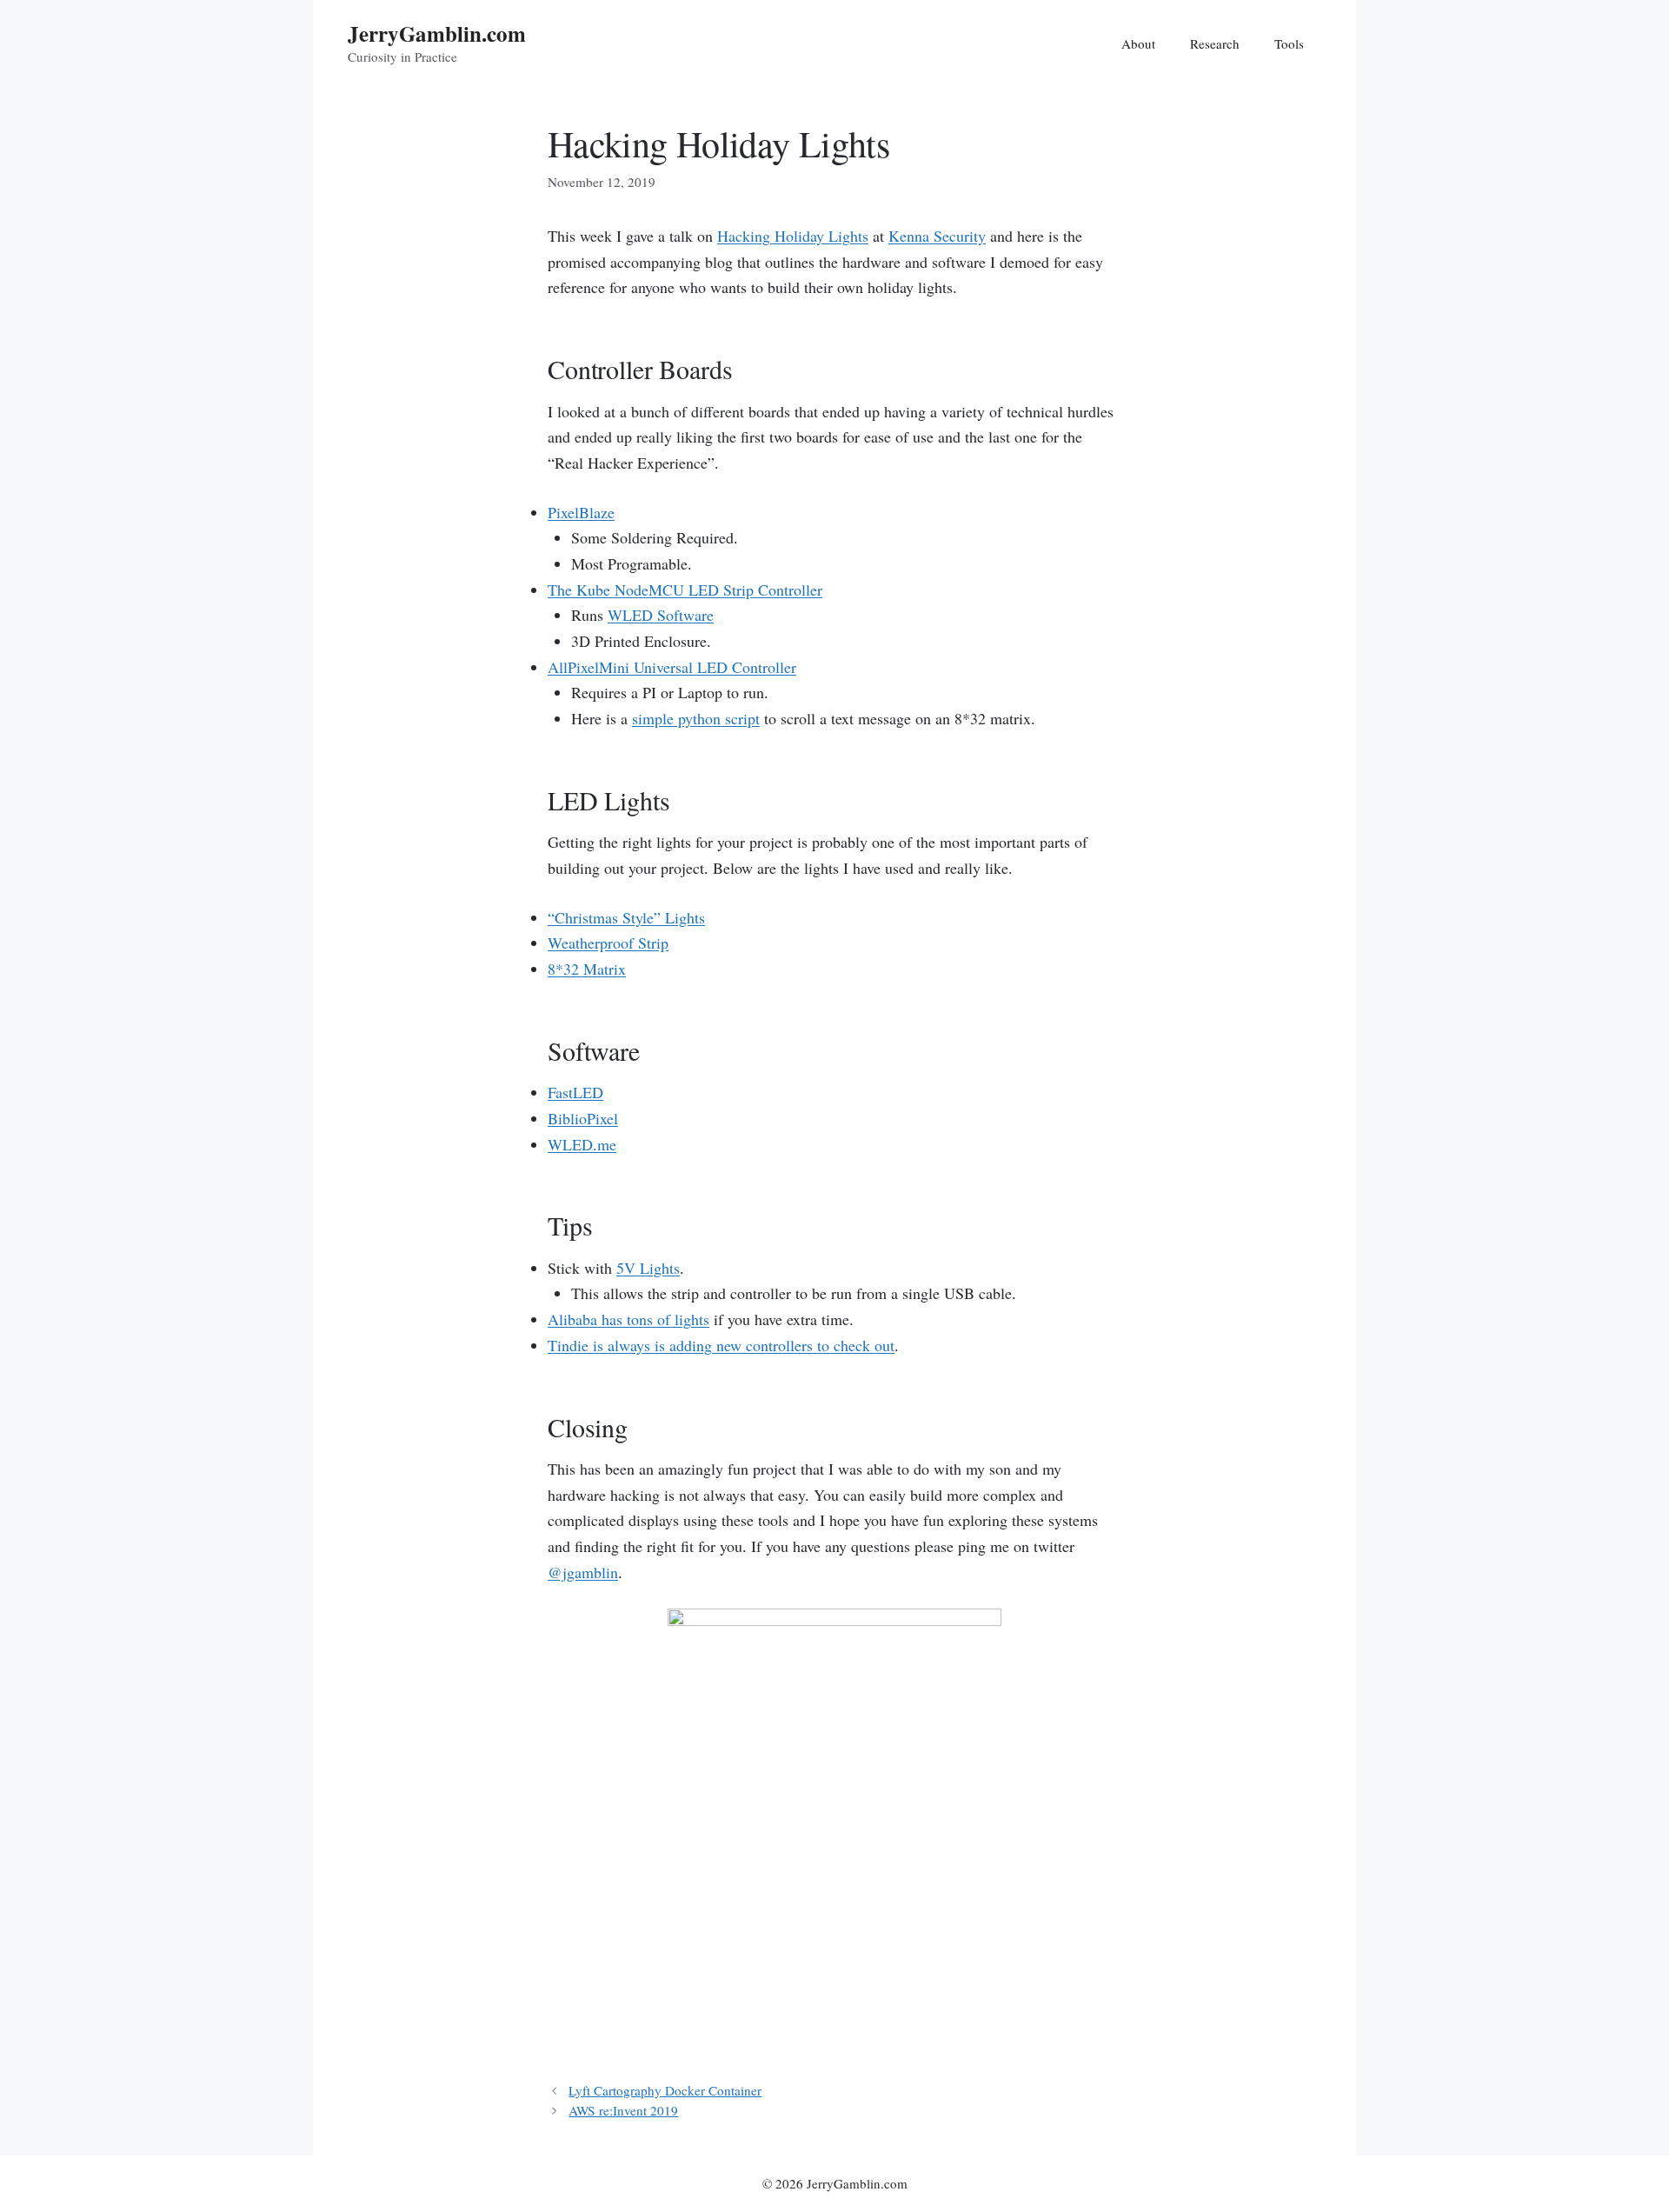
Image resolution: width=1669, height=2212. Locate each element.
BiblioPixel (583, 1118)
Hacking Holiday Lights (793, 236)
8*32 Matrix (587, 969)
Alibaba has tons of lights (628, 1319)
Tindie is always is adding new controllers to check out (721, 1345)
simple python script (696, 718)
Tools (1289, 43)
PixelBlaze (581, 512)
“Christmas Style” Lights (626, 917)
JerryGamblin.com (437, 33)
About (1138, 43)
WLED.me (582, 1144)
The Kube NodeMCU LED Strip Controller (685, 590)
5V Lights (648, 1268)
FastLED (575, 1092)
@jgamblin (583, 1572)
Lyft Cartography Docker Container (665, 2090)
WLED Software (661, 615)
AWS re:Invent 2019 (623, 2110)
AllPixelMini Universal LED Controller (672, 667)
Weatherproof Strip (608, 943)
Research (1215, 43)
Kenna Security (937, 236)
